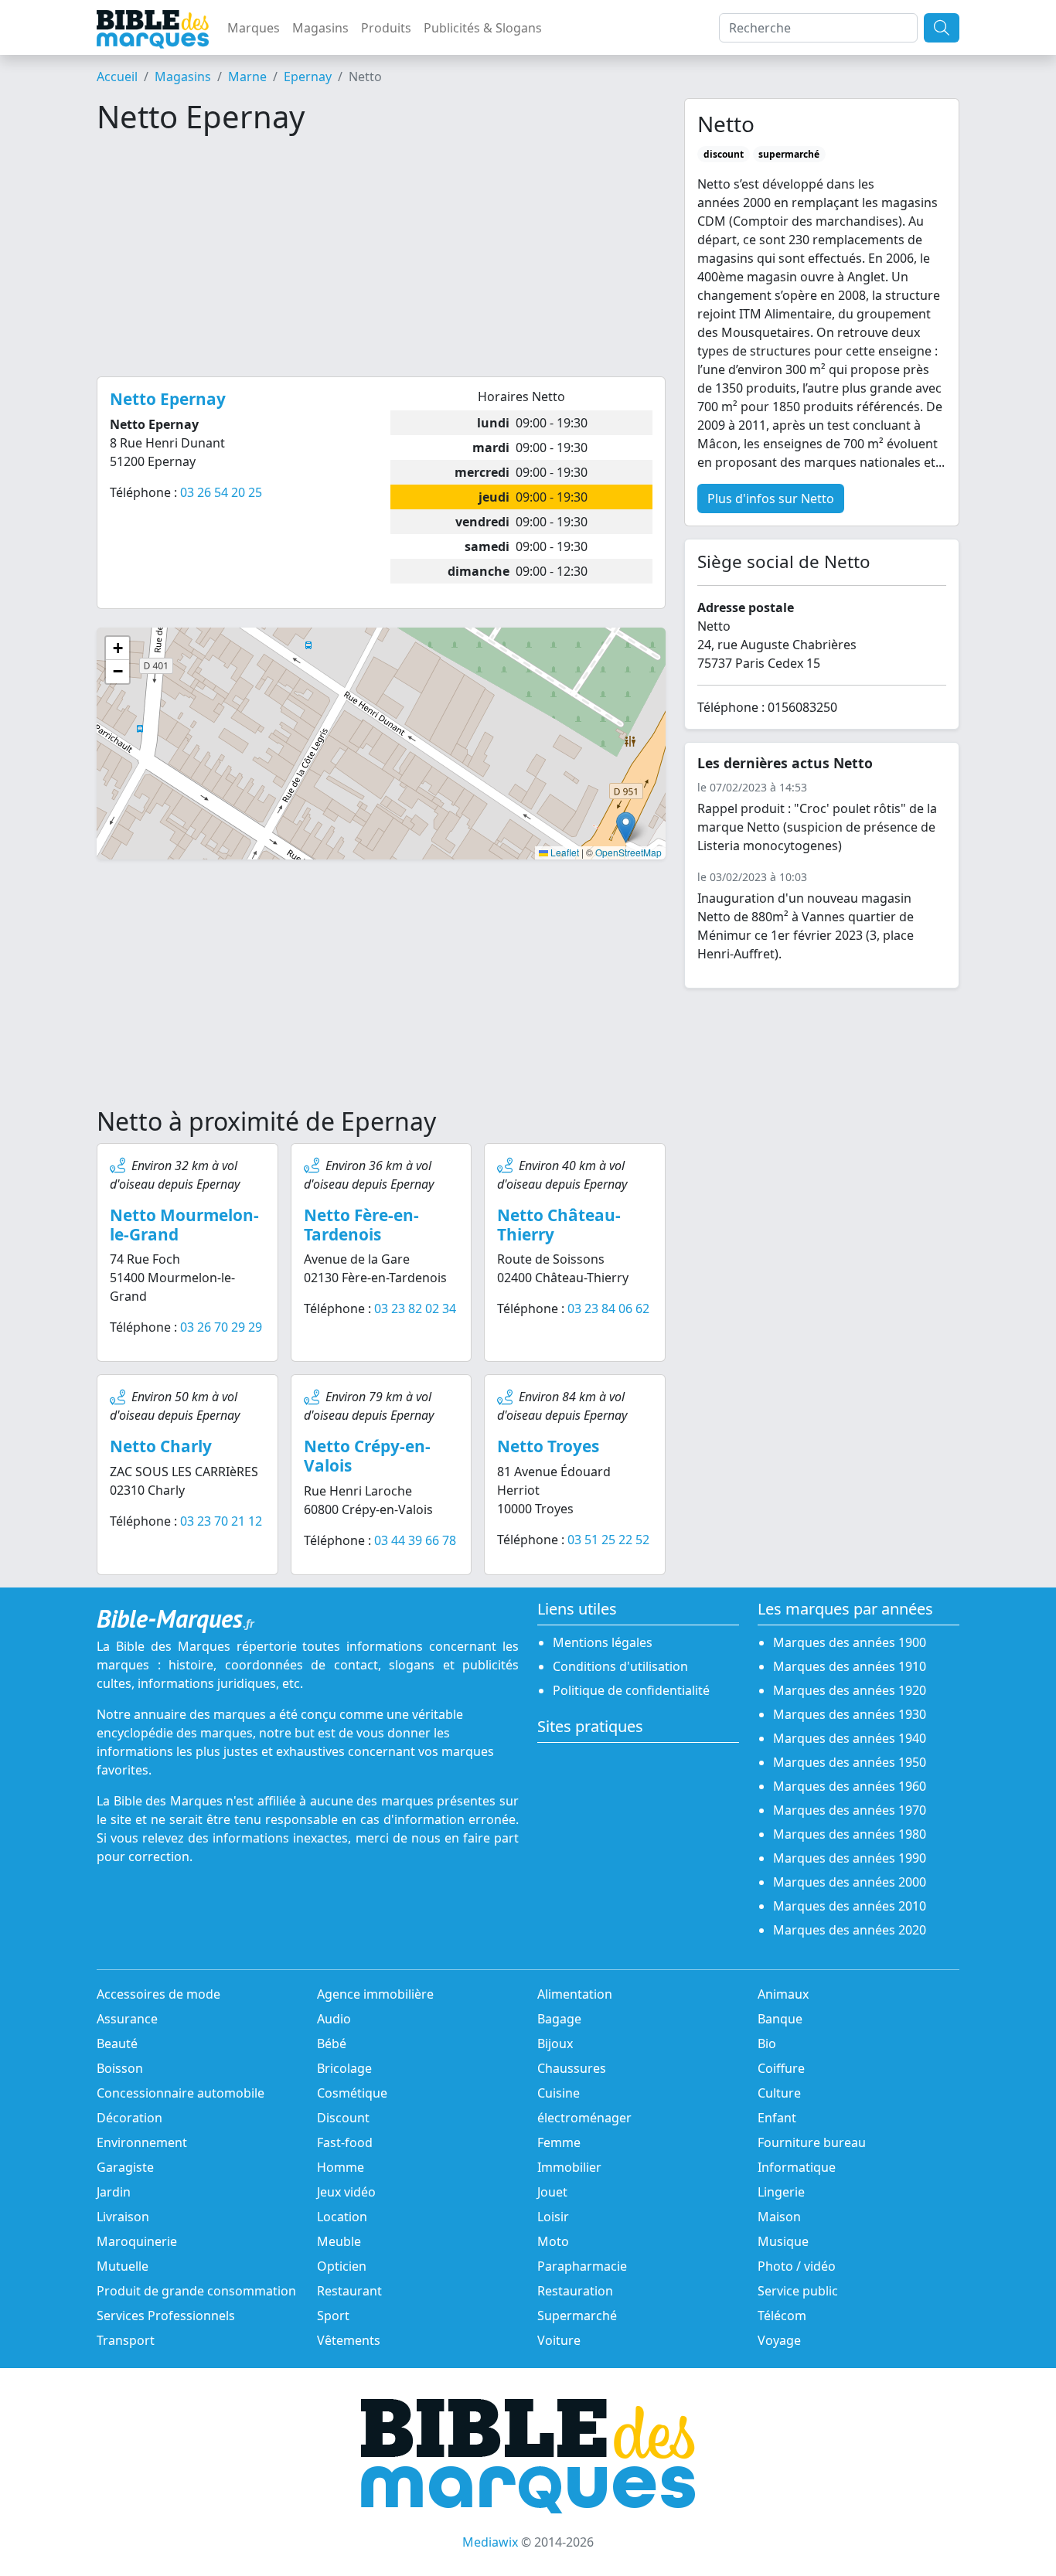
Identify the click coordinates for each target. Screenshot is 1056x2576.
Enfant (777, 2118)
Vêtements (349, 2340)
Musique (783, 2241)
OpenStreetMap (628, 852)
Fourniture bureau (812, 2142)
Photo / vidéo (797, 2266)
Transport (126, 2340)
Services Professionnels (166, 2316)
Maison (779, 2217)
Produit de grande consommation (196, 2291)
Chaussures (572, 2068)
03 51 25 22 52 (608, 1540)
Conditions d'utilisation (620, 1666)
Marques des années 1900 (850, 1642)
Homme (341, 2167)
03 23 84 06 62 (608, 1308)
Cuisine (559, 2093)
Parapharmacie (582, 2266)
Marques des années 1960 (850, 1786)
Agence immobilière (375, 1994)
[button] (626, 827)
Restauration (575, 2291)
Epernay (308, 77)
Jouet (552, 2192)
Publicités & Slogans (483, 28)
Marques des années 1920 (850, 1690)
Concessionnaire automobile (181, 2093)
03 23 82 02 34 (415, 1308)
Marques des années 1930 (850, 1714)
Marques (254, 28)
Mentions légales (603, 1642)
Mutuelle (123, 2266)
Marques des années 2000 (850, 1882)
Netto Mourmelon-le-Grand (184, 1225)
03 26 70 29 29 (221, 1327)
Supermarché (577, 2316)
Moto (553, 2241)
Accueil (117, 77)
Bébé (332, 2043)
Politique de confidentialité (631, 1690)
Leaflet (564, 852)
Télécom (782, 2316)
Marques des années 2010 (850, 1906)
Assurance (127, 2019)
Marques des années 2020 (850, 1930)
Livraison (123, 2217)
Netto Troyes (548, 1446)
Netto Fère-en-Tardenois (361, 1225)
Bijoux (555, 2043)
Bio (767, 2043)
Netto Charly (161, 1446)
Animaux (783, 1994)
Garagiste (125, 2167)
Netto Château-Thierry (559, 1225)
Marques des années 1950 (850, 1762)
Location (342, 2217)
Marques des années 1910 (850, 1666)
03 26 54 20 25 (221, 492)
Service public (798, 2291)
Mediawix (490, 2542)
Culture (779, 2093)
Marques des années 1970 (850, 1810)
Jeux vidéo (346, 2192)
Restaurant (349, 2291)
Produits (386, 28)
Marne (247, 77)
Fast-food (345, 2142)
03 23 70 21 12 (221, 1521)
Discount (343, 2118)
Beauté (117, 2043)
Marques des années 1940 (850, 1738)
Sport (333, 2316)
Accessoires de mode (158, 1994)
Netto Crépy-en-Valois (367, 1456)
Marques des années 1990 (850, 1858)
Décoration (129, 2118)
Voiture (559, 2340)
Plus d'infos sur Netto (771, 499)
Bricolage (344, 2068)
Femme (559, 2142)
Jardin (114, 2192)
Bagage (559, 2019)
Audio (334, 2019)
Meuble (339, 2241)
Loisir (553, 2217)
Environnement (142, 2142)
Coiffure (781, 2068)
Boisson (120, 2068)
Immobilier (569, 2167)
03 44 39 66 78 (415, 1540)
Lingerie (781, 2192)
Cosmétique (352, 2093)
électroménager (584, 2118)
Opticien (342, 2266)
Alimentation (575, 1994)
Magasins (320, 28)
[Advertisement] (381, 256)
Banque (780, 2019)
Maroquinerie (137, 2241)
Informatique (797, 2167)
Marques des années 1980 (850, 1834)
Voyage (779, 2340)
